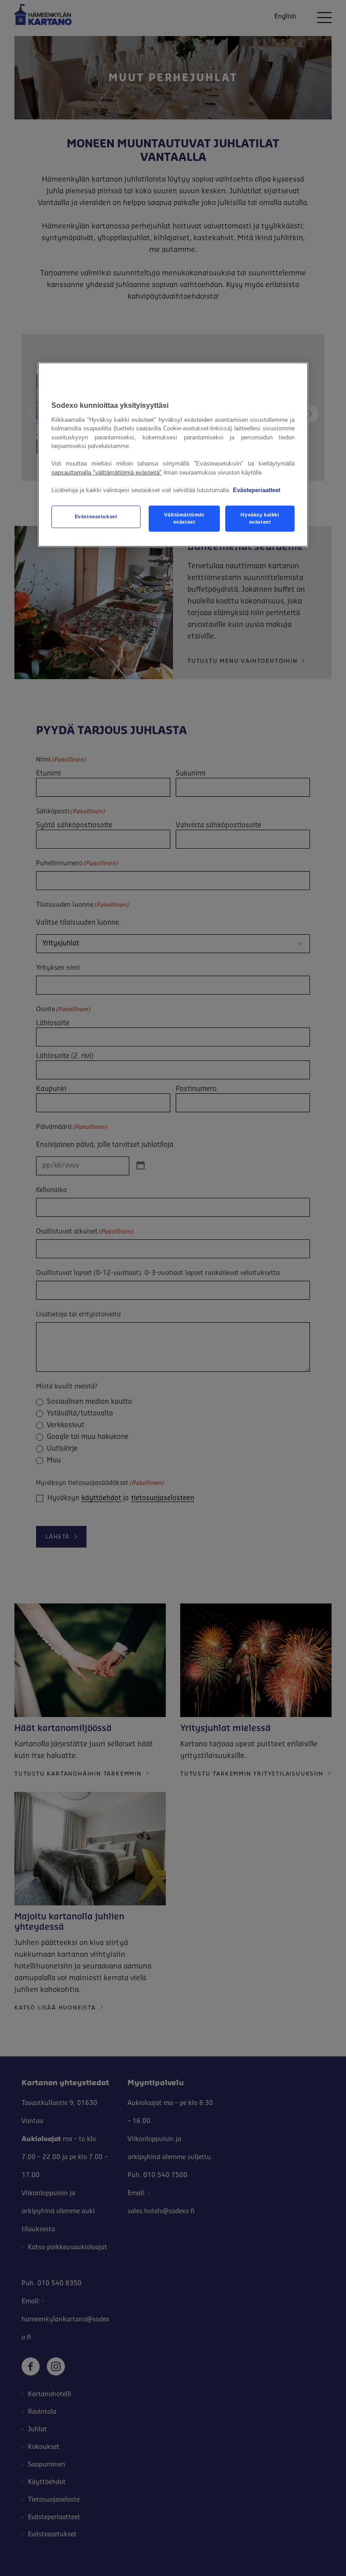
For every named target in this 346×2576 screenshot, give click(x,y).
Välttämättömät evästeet (184, 518)
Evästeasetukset (96, 516)
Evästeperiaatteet (257, 490)
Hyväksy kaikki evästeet (260, 518)
